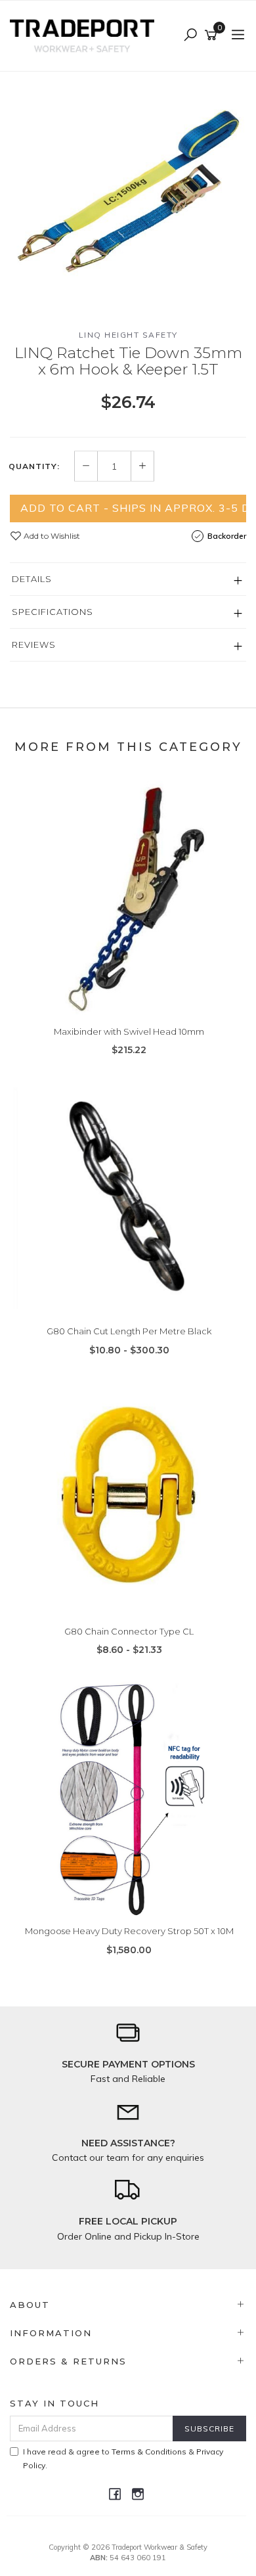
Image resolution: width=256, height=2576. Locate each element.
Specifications (53, 612)
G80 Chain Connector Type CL (129, 1631)
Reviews (34, 644)
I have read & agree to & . (123, 2458)
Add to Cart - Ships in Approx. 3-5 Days (133, 508)
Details (32, 579)
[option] (128, 190)
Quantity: (34, 466)
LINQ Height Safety (128, 335)
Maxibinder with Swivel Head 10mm (129, 1031)
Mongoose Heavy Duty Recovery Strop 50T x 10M (129, 1931)
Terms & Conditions (149, 2452)
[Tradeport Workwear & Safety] (85, 35)
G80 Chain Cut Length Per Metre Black (129, 1331)
